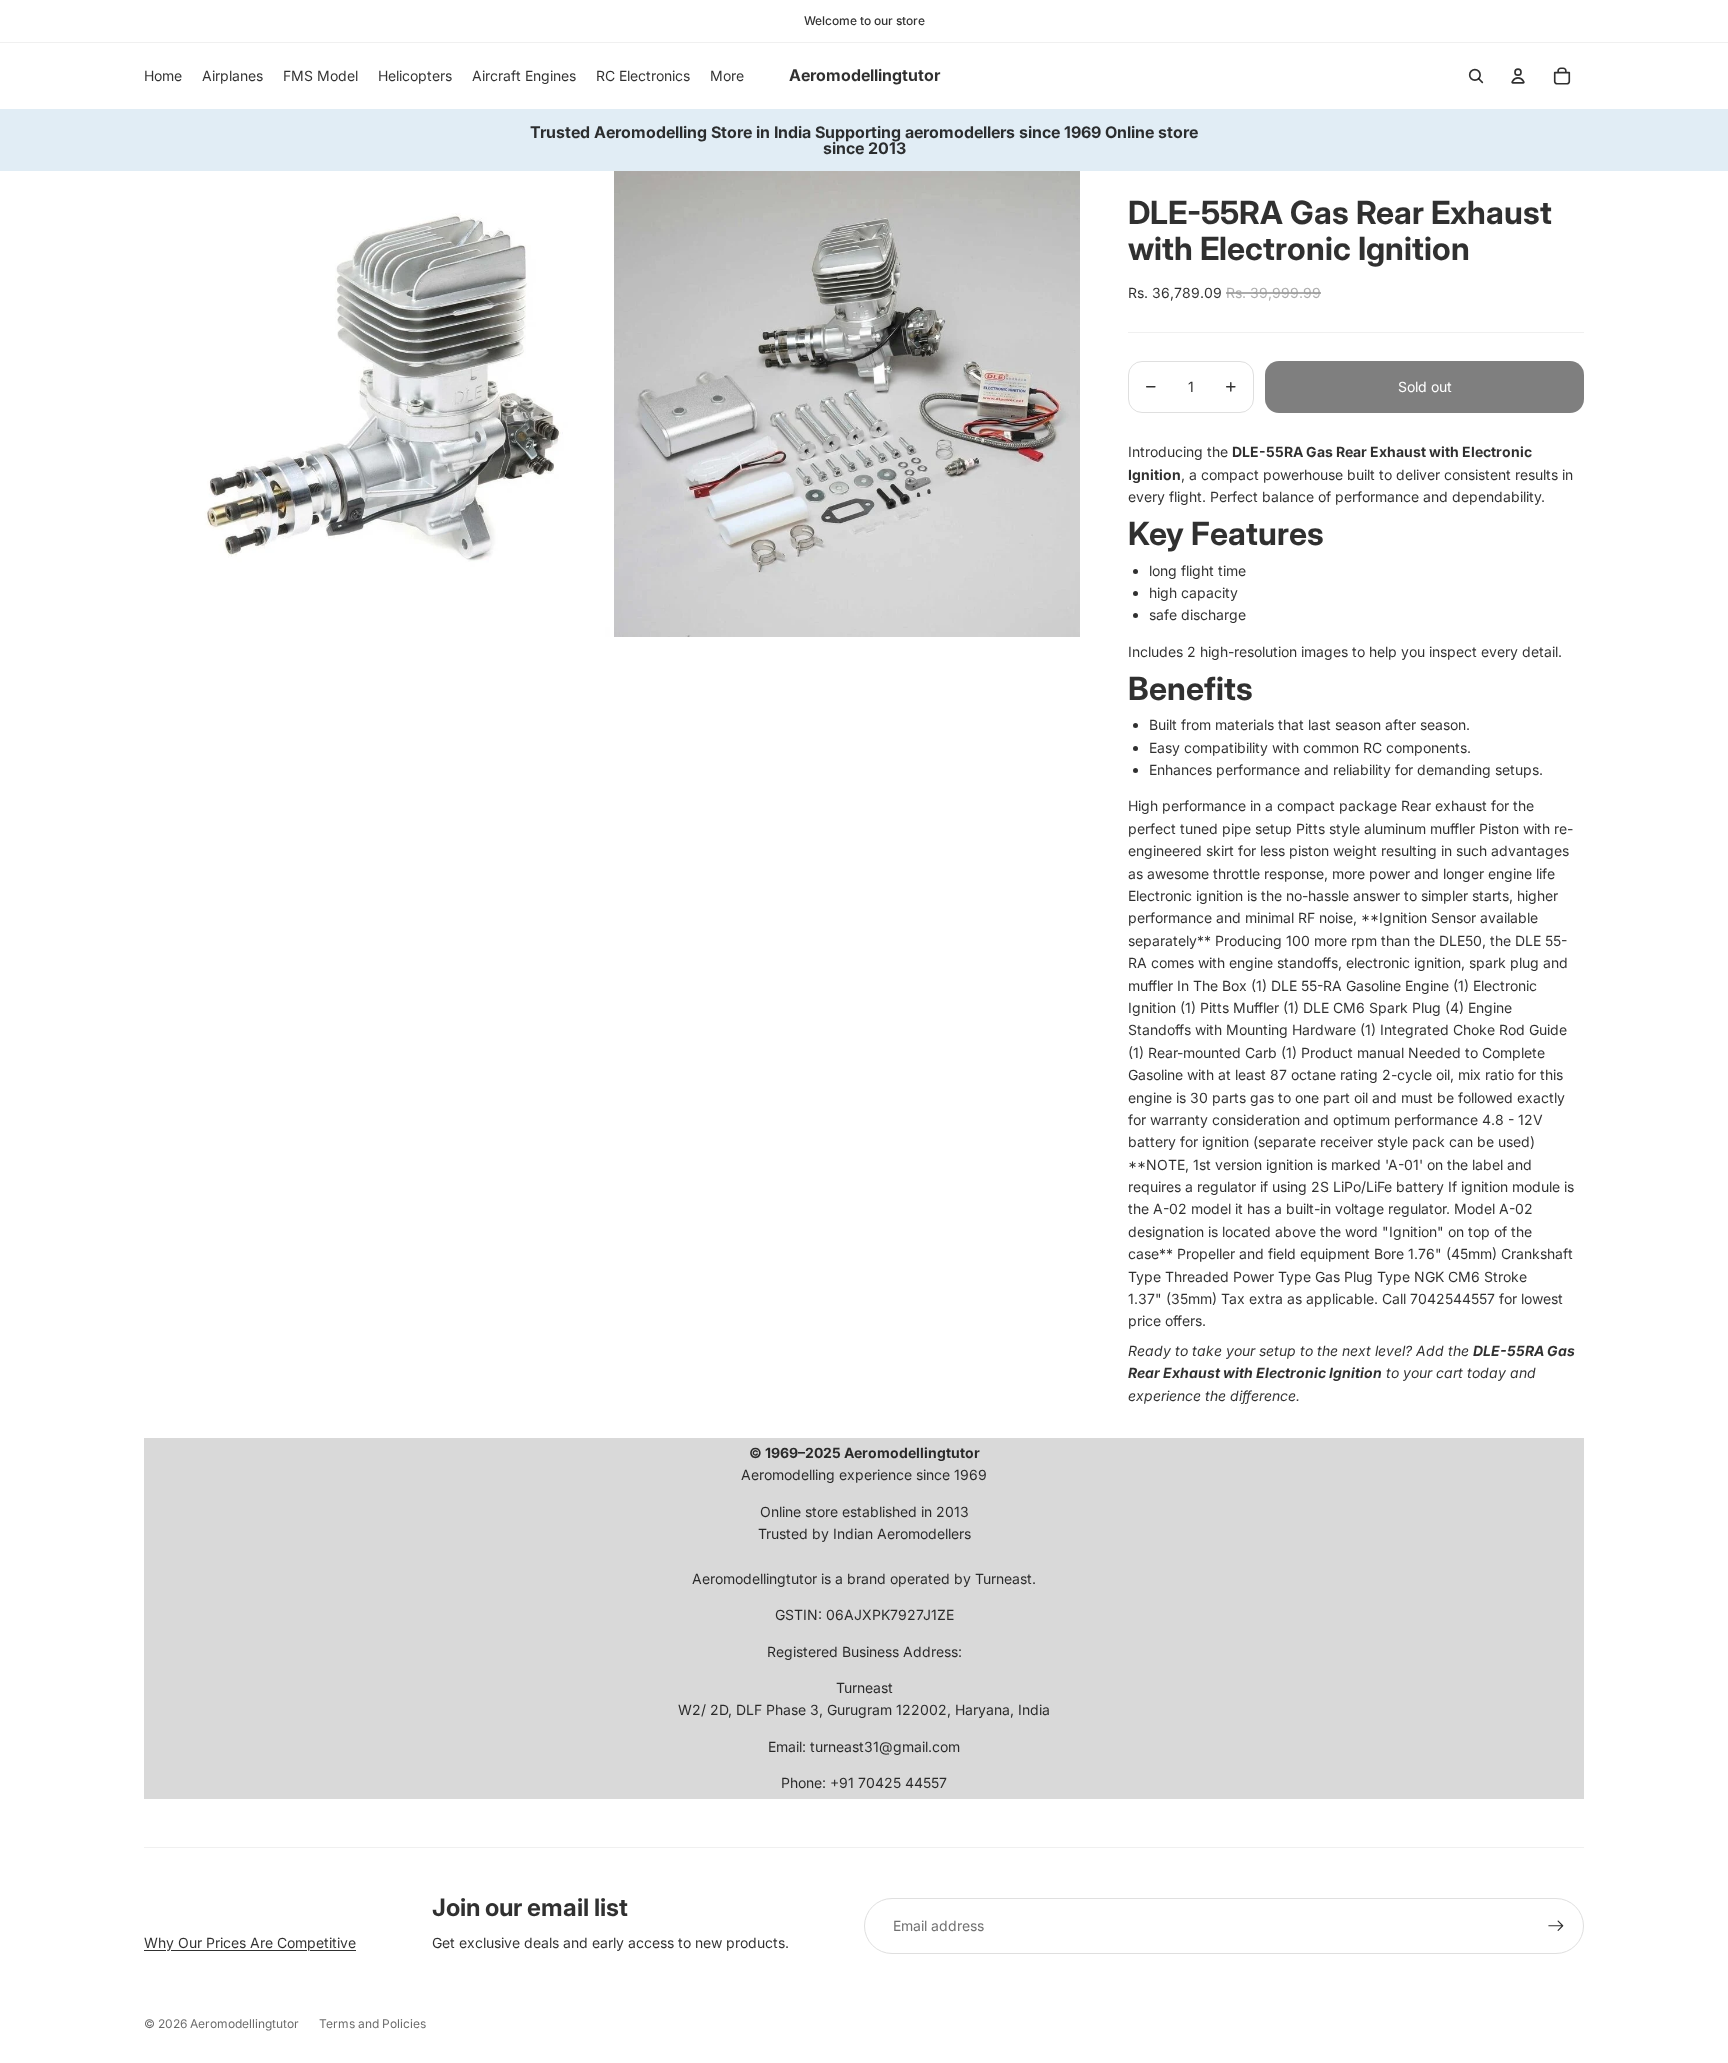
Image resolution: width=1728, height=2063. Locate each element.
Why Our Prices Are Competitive (250, 1942)
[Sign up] (1556, 1926)
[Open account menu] (1518, 76)
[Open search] (1476, 76)
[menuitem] (727, 76)
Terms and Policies (372, 2023)
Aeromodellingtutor (244, 2023)
